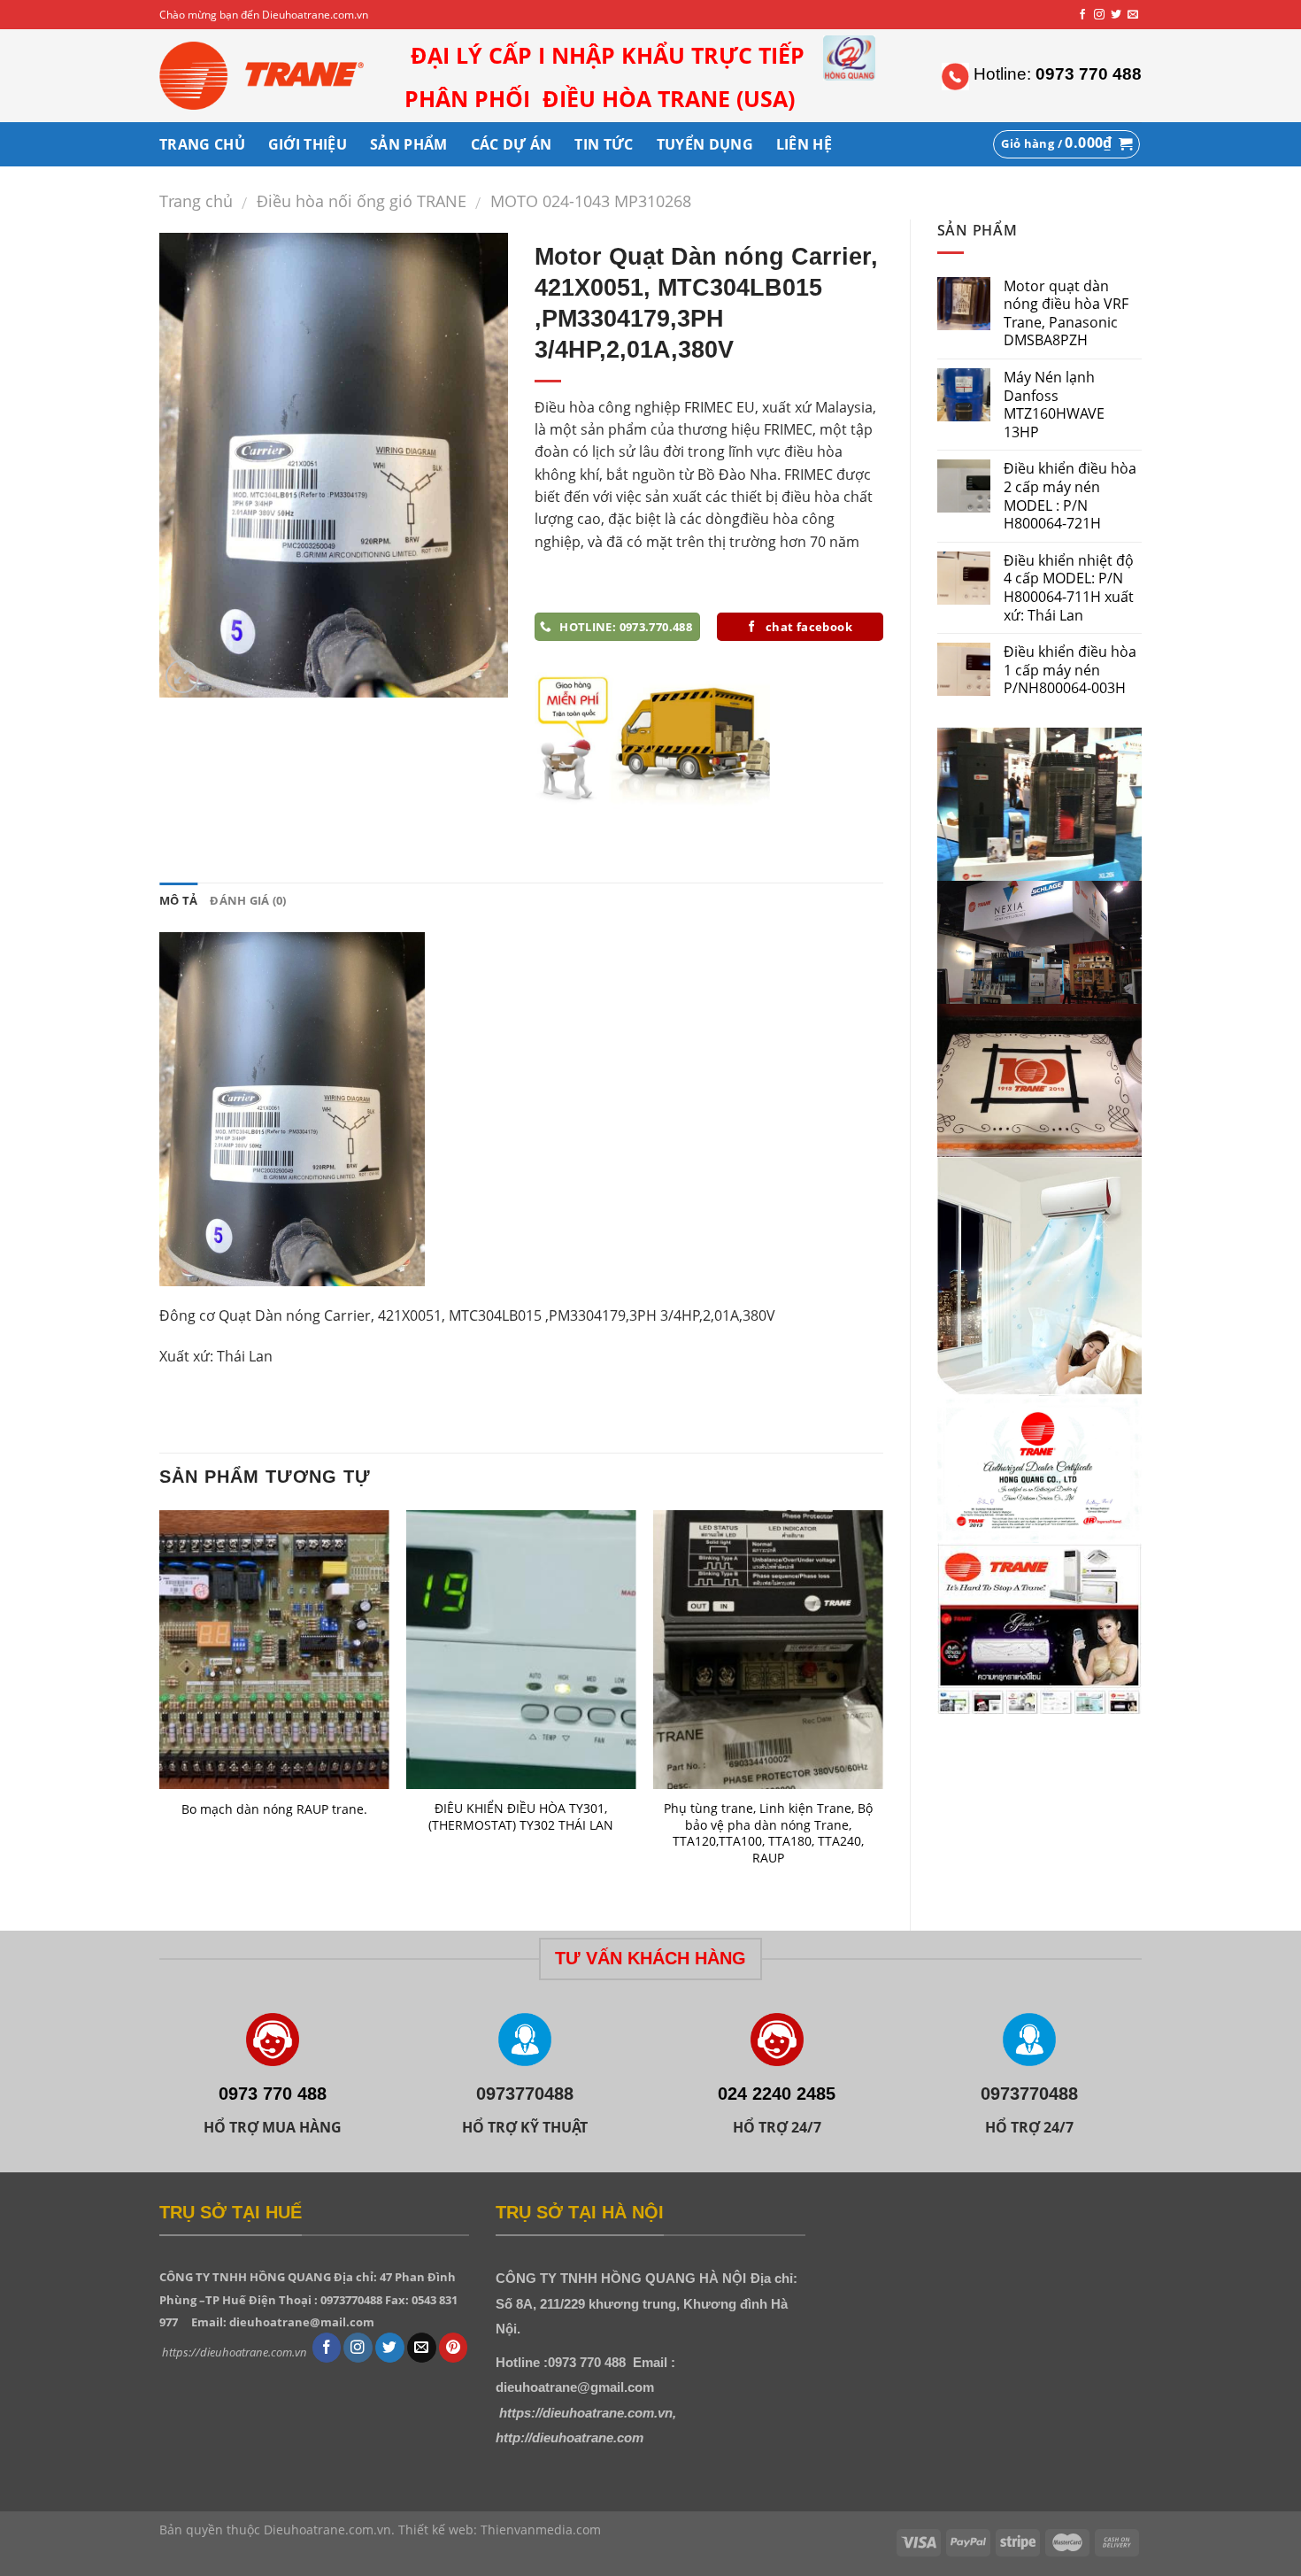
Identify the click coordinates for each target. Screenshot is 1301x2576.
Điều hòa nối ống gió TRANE (362, 201)
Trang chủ (196, 201)
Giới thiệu (308, 144)
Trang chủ (202, 144)
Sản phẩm (409, 144)
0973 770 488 (273, 2094)
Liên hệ (804, 144)
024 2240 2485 (777, 2094)
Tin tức (604, 144)
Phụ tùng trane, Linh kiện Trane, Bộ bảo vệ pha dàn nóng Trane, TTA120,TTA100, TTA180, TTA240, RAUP (768, 1833)
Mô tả (178, 900)
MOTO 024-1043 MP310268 (591, 201)
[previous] (160, 1705)
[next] (882, 1705)
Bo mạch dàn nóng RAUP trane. (274, 1809)
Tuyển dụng (705, 144)
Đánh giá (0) (248, 900)
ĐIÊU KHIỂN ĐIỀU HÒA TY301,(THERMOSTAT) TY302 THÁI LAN (521, 1817)
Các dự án (512, 144)
